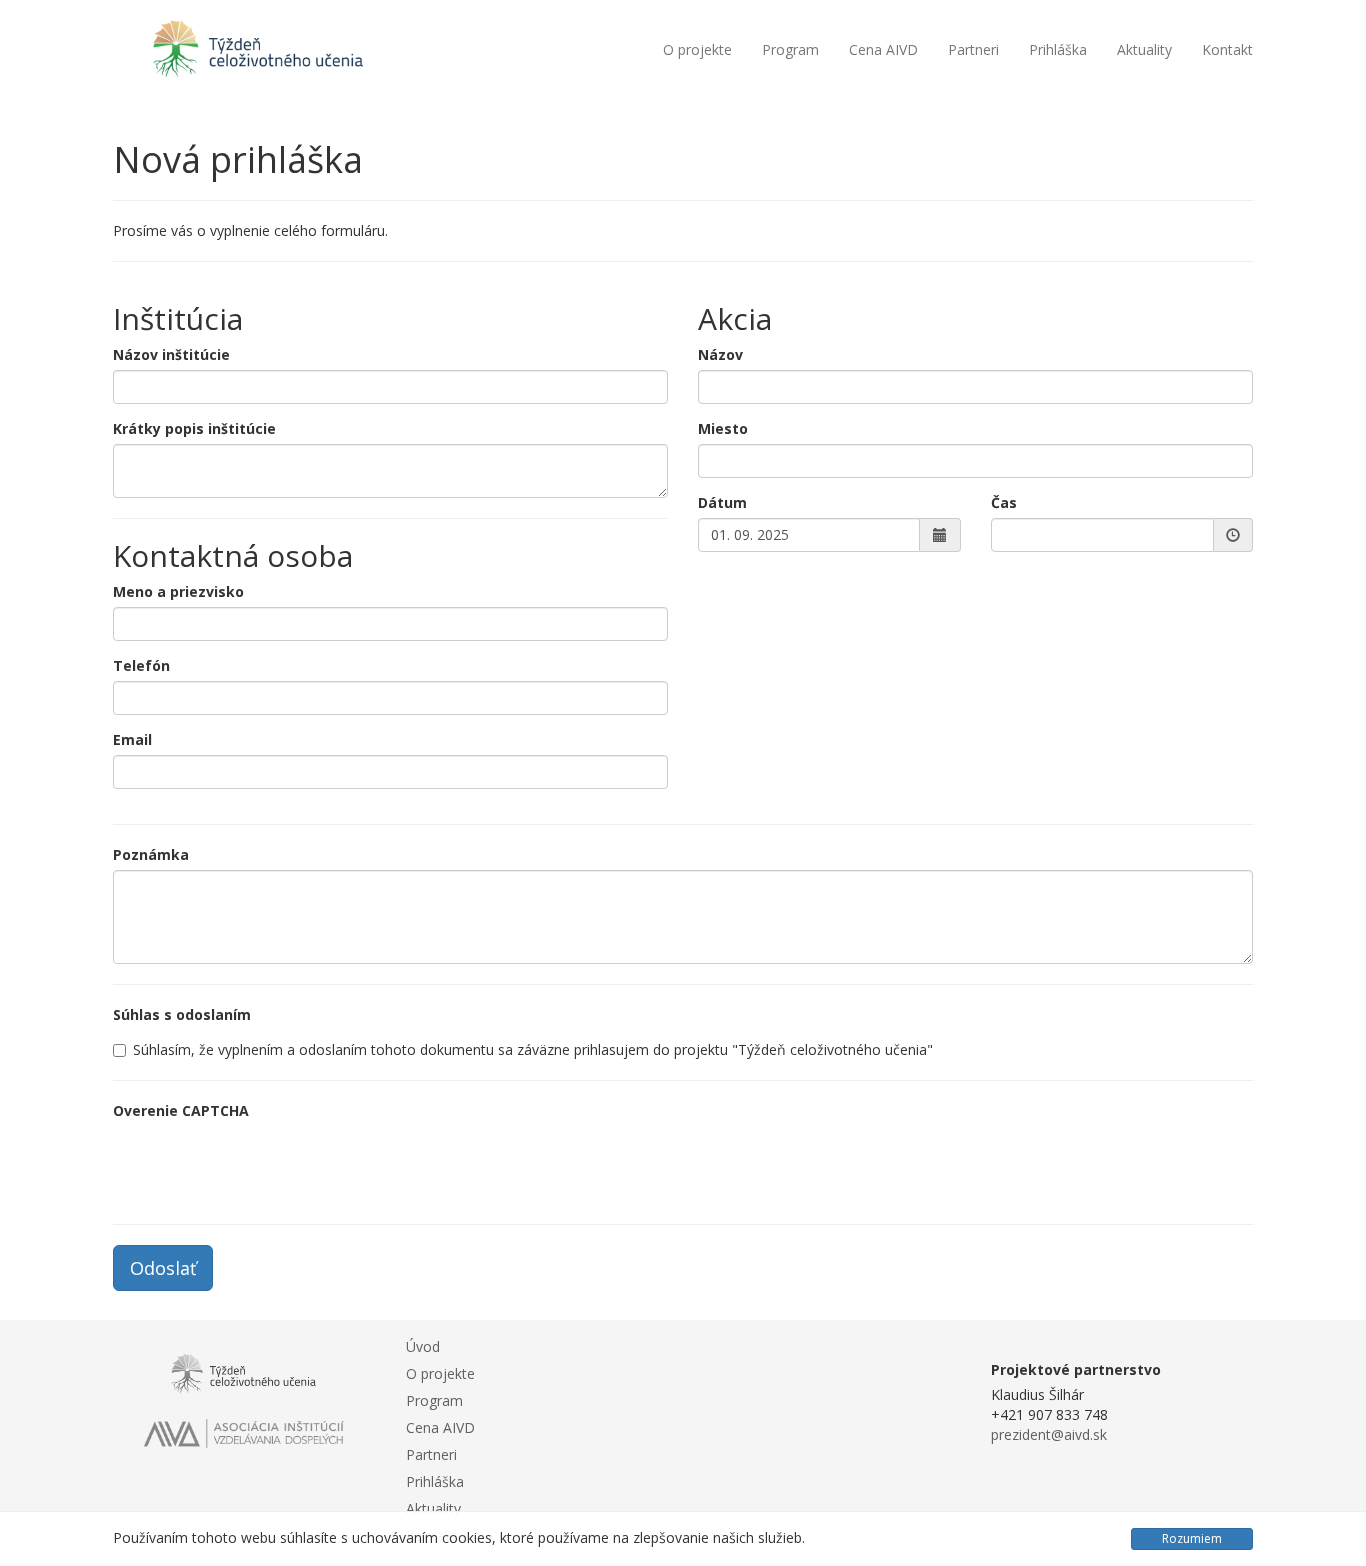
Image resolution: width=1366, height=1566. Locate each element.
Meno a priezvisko (178, 591)
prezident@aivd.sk (1049, 1434)
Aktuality (1144, 49)
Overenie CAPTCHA (181, 1110)
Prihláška (1058, 49)
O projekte (697, 49)
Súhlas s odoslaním (182, 1014)
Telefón (141, 665)
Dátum (722, 502)
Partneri (973, 49)
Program (790, 49)
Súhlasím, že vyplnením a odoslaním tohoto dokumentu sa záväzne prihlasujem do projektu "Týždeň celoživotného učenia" (533, 1049)
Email (132, 739)
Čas (1004, 502)
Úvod (423, 1346)
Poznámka (151, 854)
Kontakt (1227, 49)
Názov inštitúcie (171, 354)
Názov (720, 354)
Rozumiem (1192, 1538)
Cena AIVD (883, 49)
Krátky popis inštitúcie (194, 428)
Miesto (723, 428)
